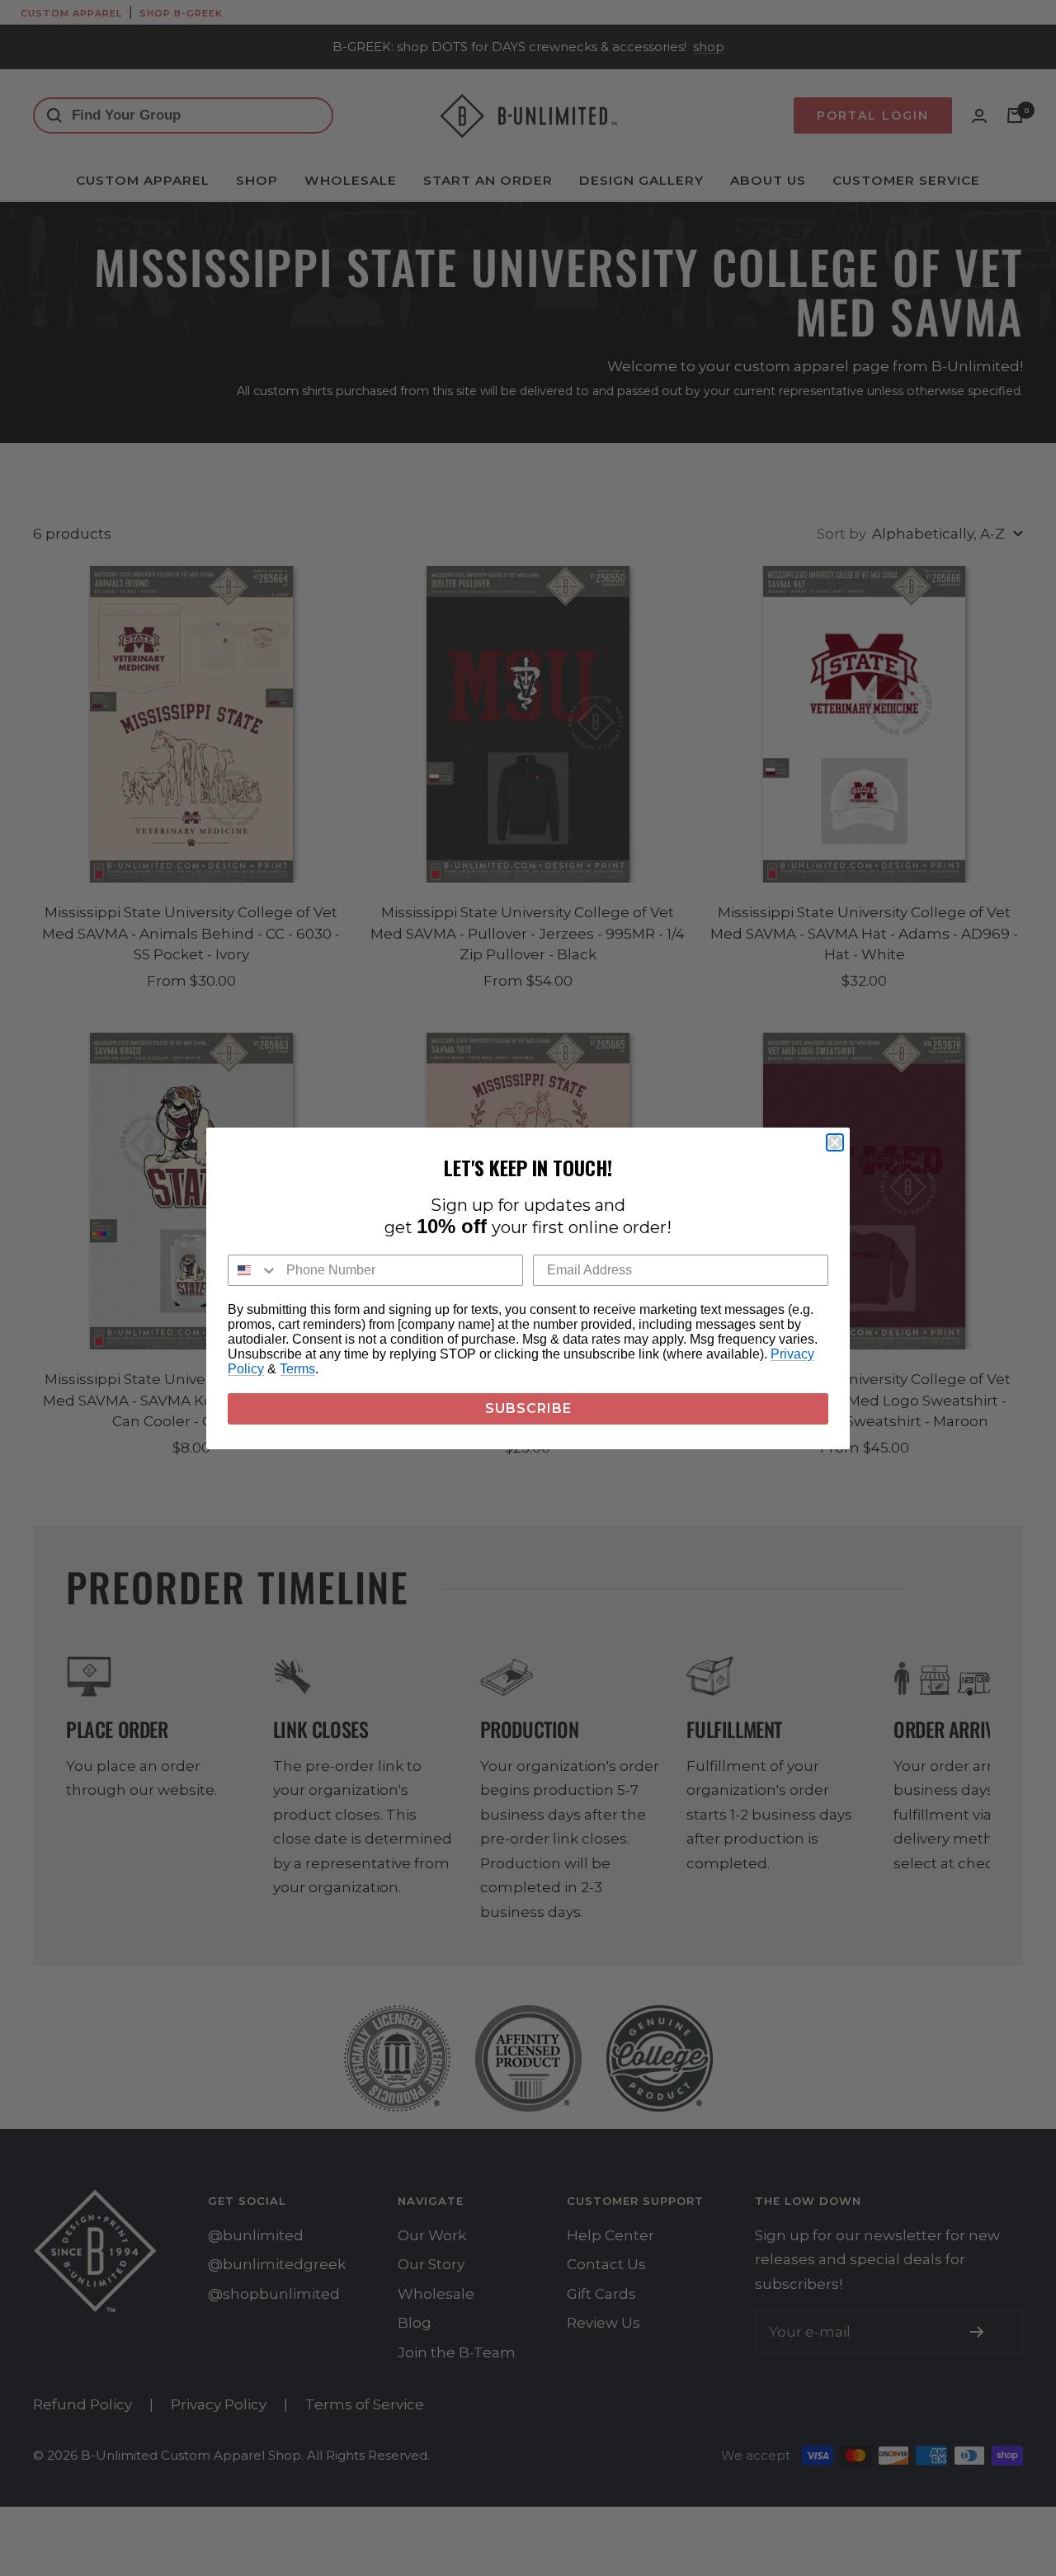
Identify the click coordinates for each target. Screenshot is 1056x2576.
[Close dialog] (835, 1142)
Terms (297, 1369)
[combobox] (253, 1270)
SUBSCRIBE (528, 1408)
